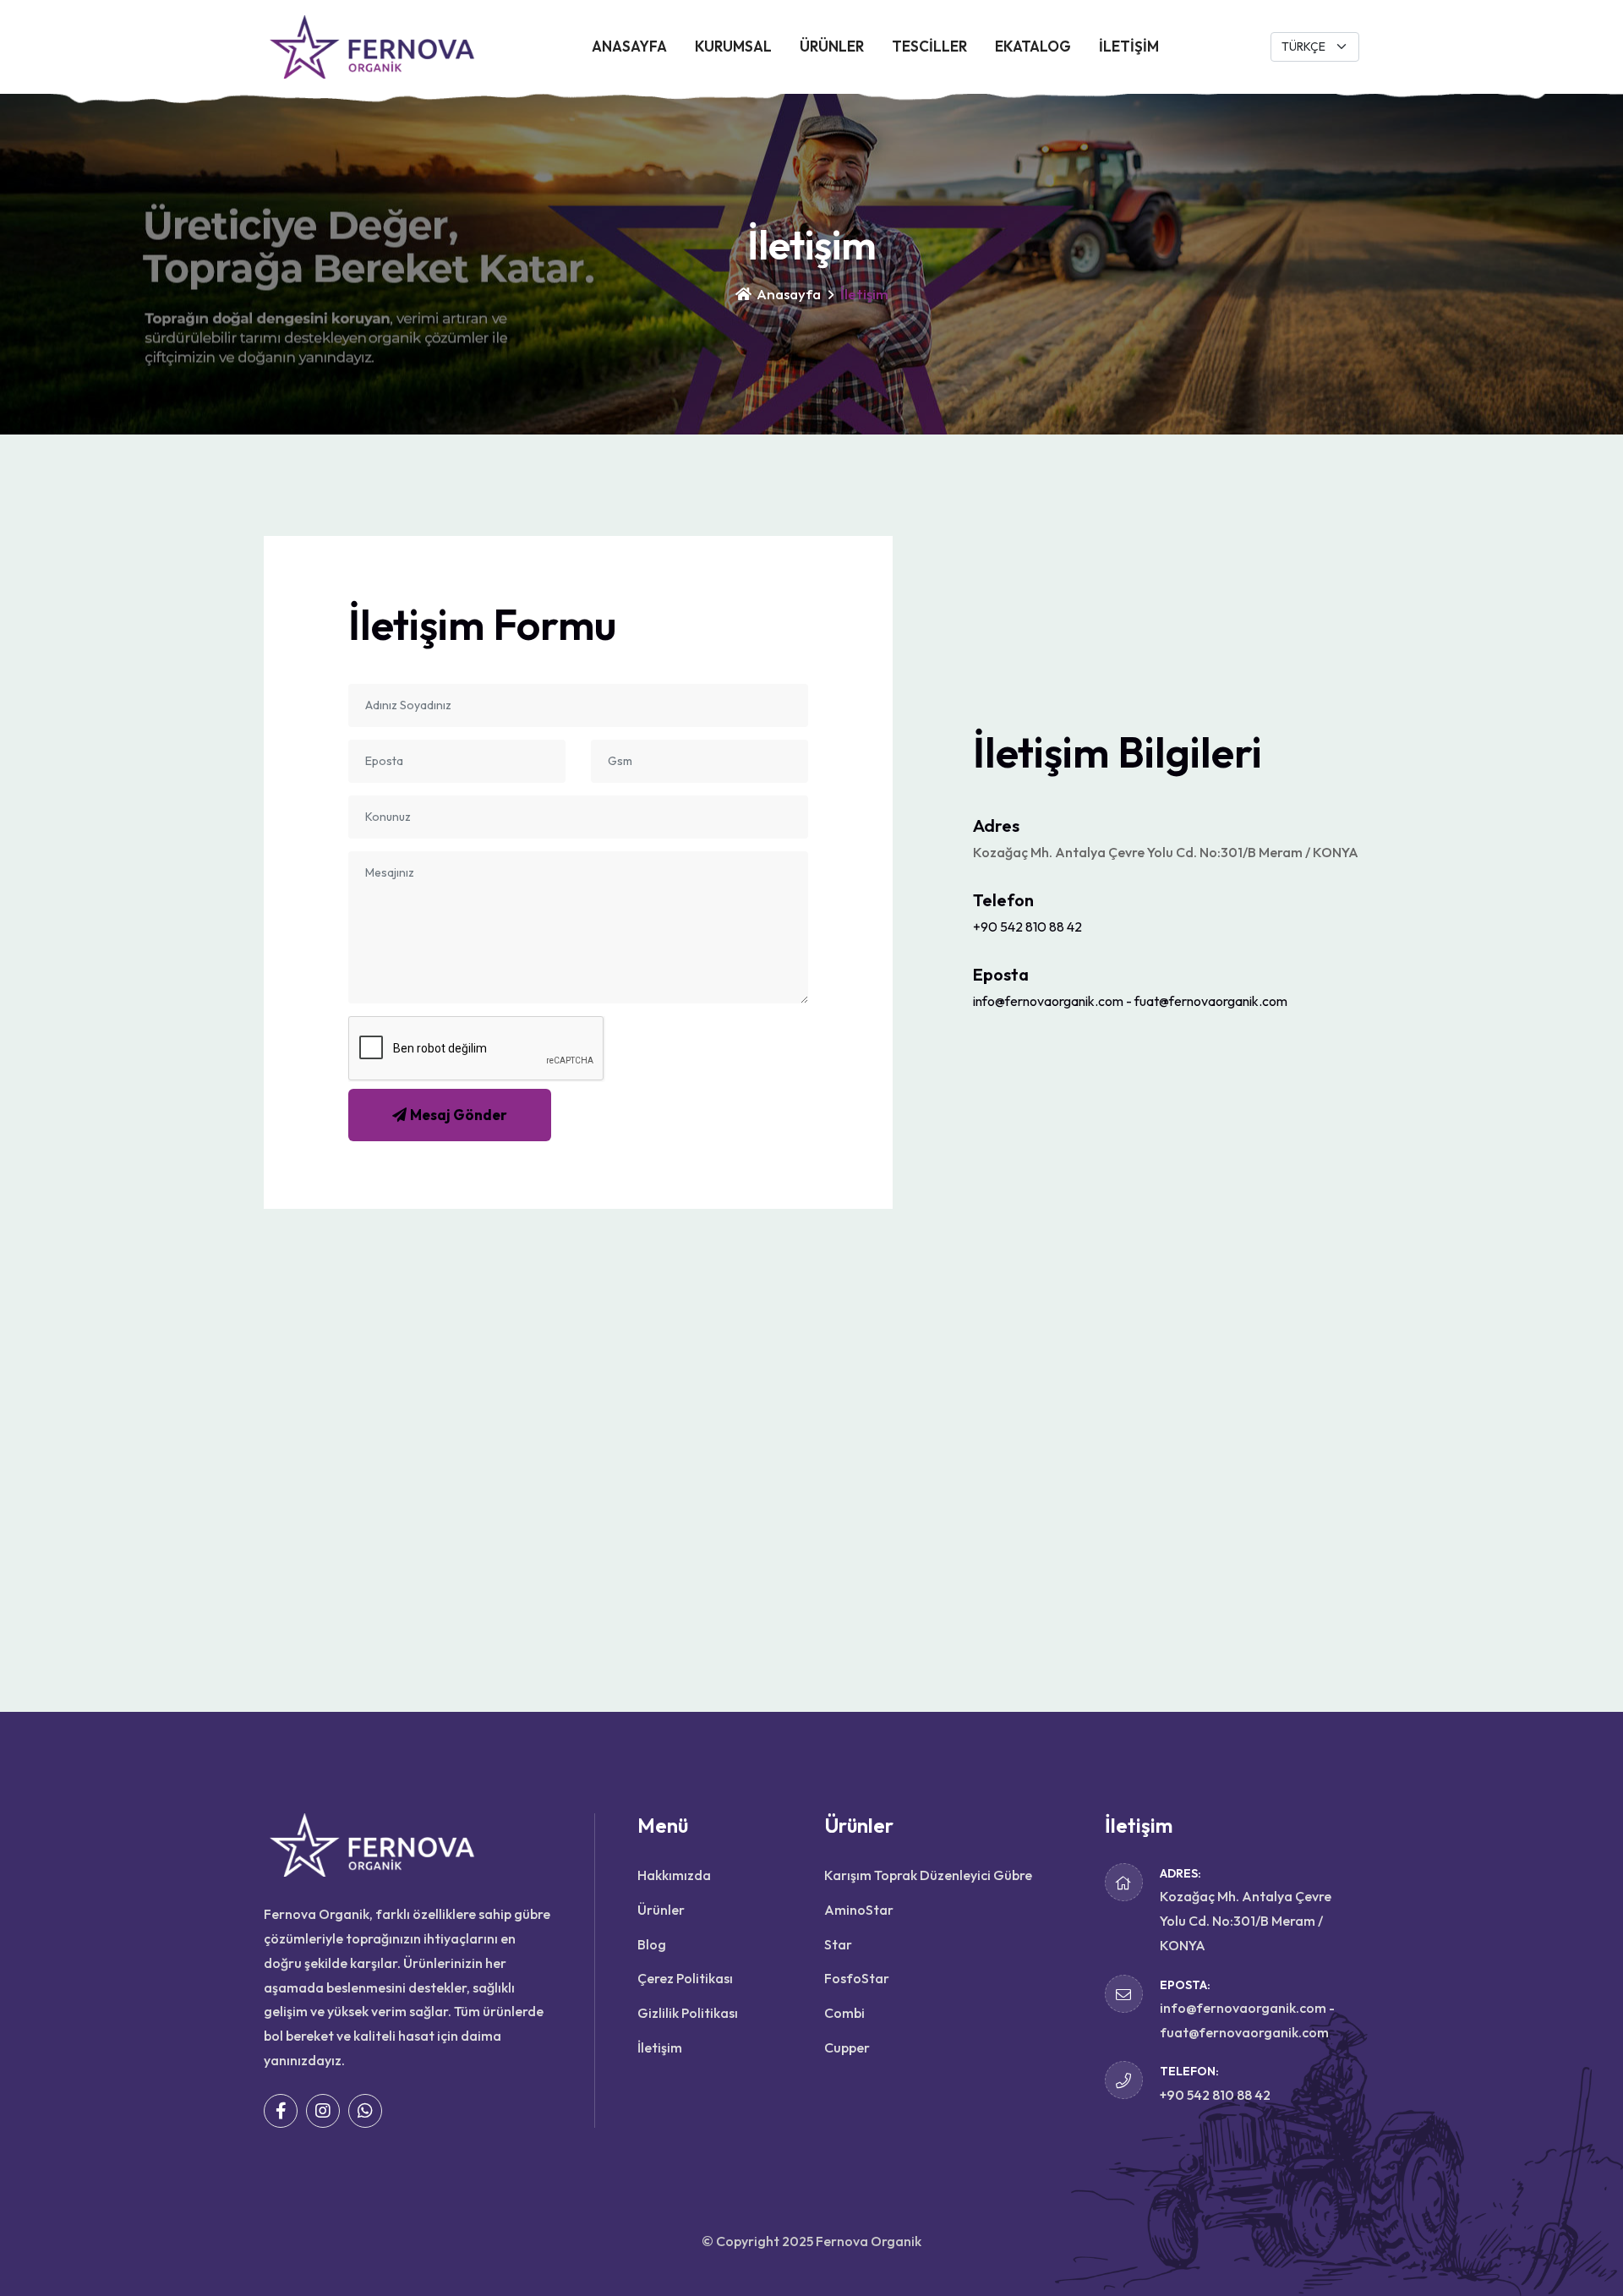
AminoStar (859, 1910)
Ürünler (661, 1910)
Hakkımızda (674, 1875)
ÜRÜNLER (832, 46)
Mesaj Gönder (459, 1115)
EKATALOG (1033, 46)
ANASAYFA (629, 46)
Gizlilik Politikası (688, 2013)
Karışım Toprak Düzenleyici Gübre (928, 1875)
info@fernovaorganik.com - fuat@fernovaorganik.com (1130, 1001)
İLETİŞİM (1129, 46)
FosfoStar (857, 1978)
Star (838, 1944)
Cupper (847, 2047)
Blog (652, 1944)
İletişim (660, 2047)
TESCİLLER (929, 46)
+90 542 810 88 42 (1027, 927)
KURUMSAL (733, 46)
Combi (844, 2013)
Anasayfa (787, 294)
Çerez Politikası (685, 1978)
